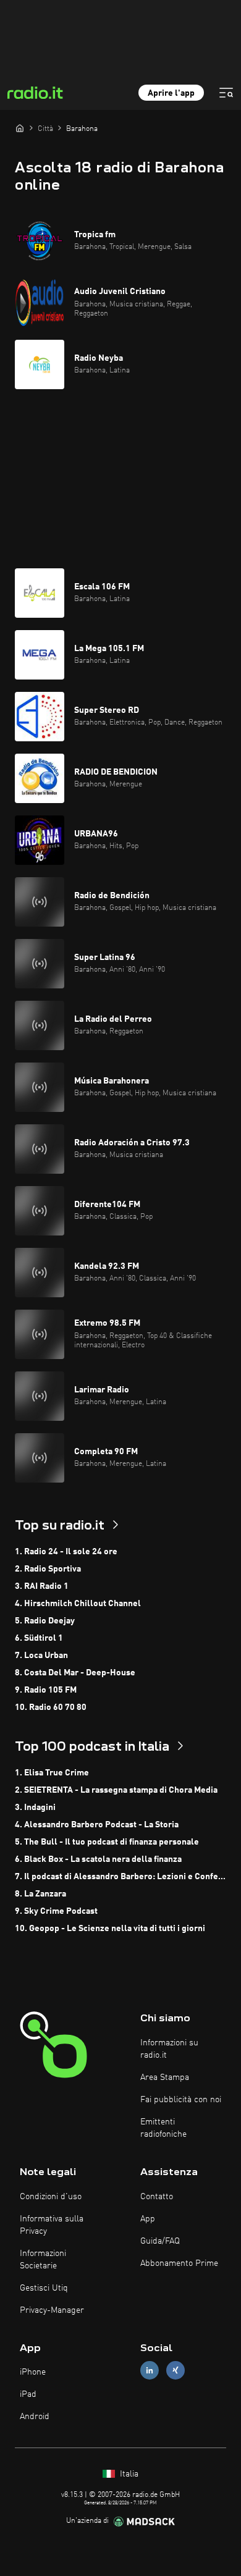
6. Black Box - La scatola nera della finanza (98, 1859)
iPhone (33, 2372)
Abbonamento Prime (179, 2263)
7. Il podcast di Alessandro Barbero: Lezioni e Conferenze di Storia (120, 1877)
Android (35, 2417)
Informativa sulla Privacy (52, 2225)
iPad (28, 2394)
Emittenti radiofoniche (163, 2128)
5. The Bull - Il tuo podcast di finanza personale (107, 1842)
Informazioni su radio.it (169, 2049)
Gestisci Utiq (44, 2288)
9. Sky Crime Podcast (56, 1911)
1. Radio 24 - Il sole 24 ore (66, 1552)
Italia (128, 2474)
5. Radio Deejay (45, 1621)
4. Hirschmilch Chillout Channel (78, 1604)
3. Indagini (35, 1808)
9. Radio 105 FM (46, 1690)
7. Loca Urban (41, 1656)
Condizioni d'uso (51, 2197)
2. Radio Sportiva (48, 1569)
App (148, 2219)
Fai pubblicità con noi (181, 2100)
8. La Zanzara (40, 1894)
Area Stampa (165, 2077)
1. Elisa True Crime (52, 1773)
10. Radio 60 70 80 (51, 1707)
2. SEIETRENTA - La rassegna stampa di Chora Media (116, 1790)
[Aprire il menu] (226, 93)
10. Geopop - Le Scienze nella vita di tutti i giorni (110, 1929)
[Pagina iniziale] (20, 128)
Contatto (157, 2197)
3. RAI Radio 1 (42, 1586)
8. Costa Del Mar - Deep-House (75, 1673)
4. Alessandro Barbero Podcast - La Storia (97, 1825)
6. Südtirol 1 (39, 1638)
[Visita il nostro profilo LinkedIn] (150, 2371)
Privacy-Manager (52, 2310)
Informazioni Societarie (43, 2260)
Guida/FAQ (160, 2241)
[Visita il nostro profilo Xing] (175, 2371)
